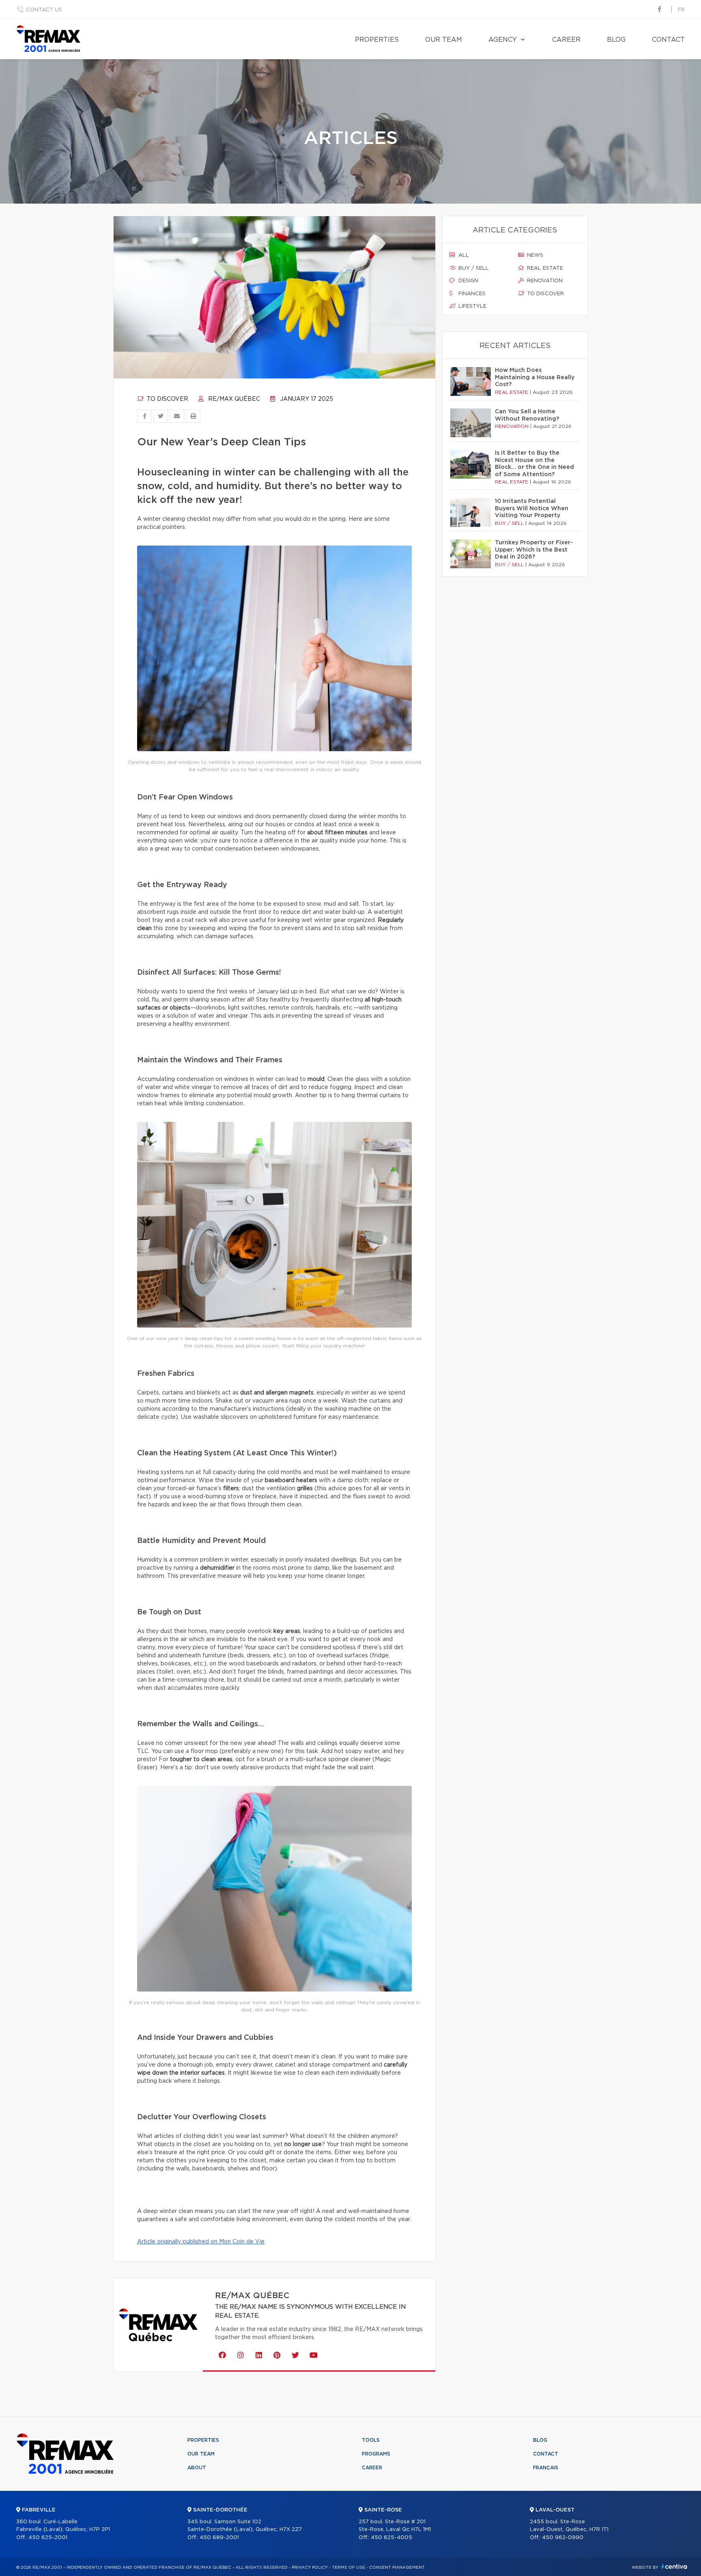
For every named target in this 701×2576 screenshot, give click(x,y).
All (463, 255)
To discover (167, 399)
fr (681, 10)
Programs (376, 2454)
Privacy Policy (310, 2567)
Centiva (674, 2566)
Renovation (544, 281)
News (534, 255)
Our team (444, 40)
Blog (616, 40)
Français (546, 2468)
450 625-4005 (391, 2538)
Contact (668, 40)
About (197, 2468)
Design (468, 281)
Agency (503, 40)
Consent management (397, 2567)
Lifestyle (472, 306)
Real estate (544, 268)
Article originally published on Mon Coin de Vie (201, 2242)
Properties (377, 40)
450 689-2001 (219, 2538)
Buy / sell (473, 268)
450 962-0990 (563, 2538)
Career (566, 40)
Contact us (44, 10)
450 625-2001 (48, 2538)
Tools (371, 2440)
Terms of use (348, 2567)
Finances (471, 294)
